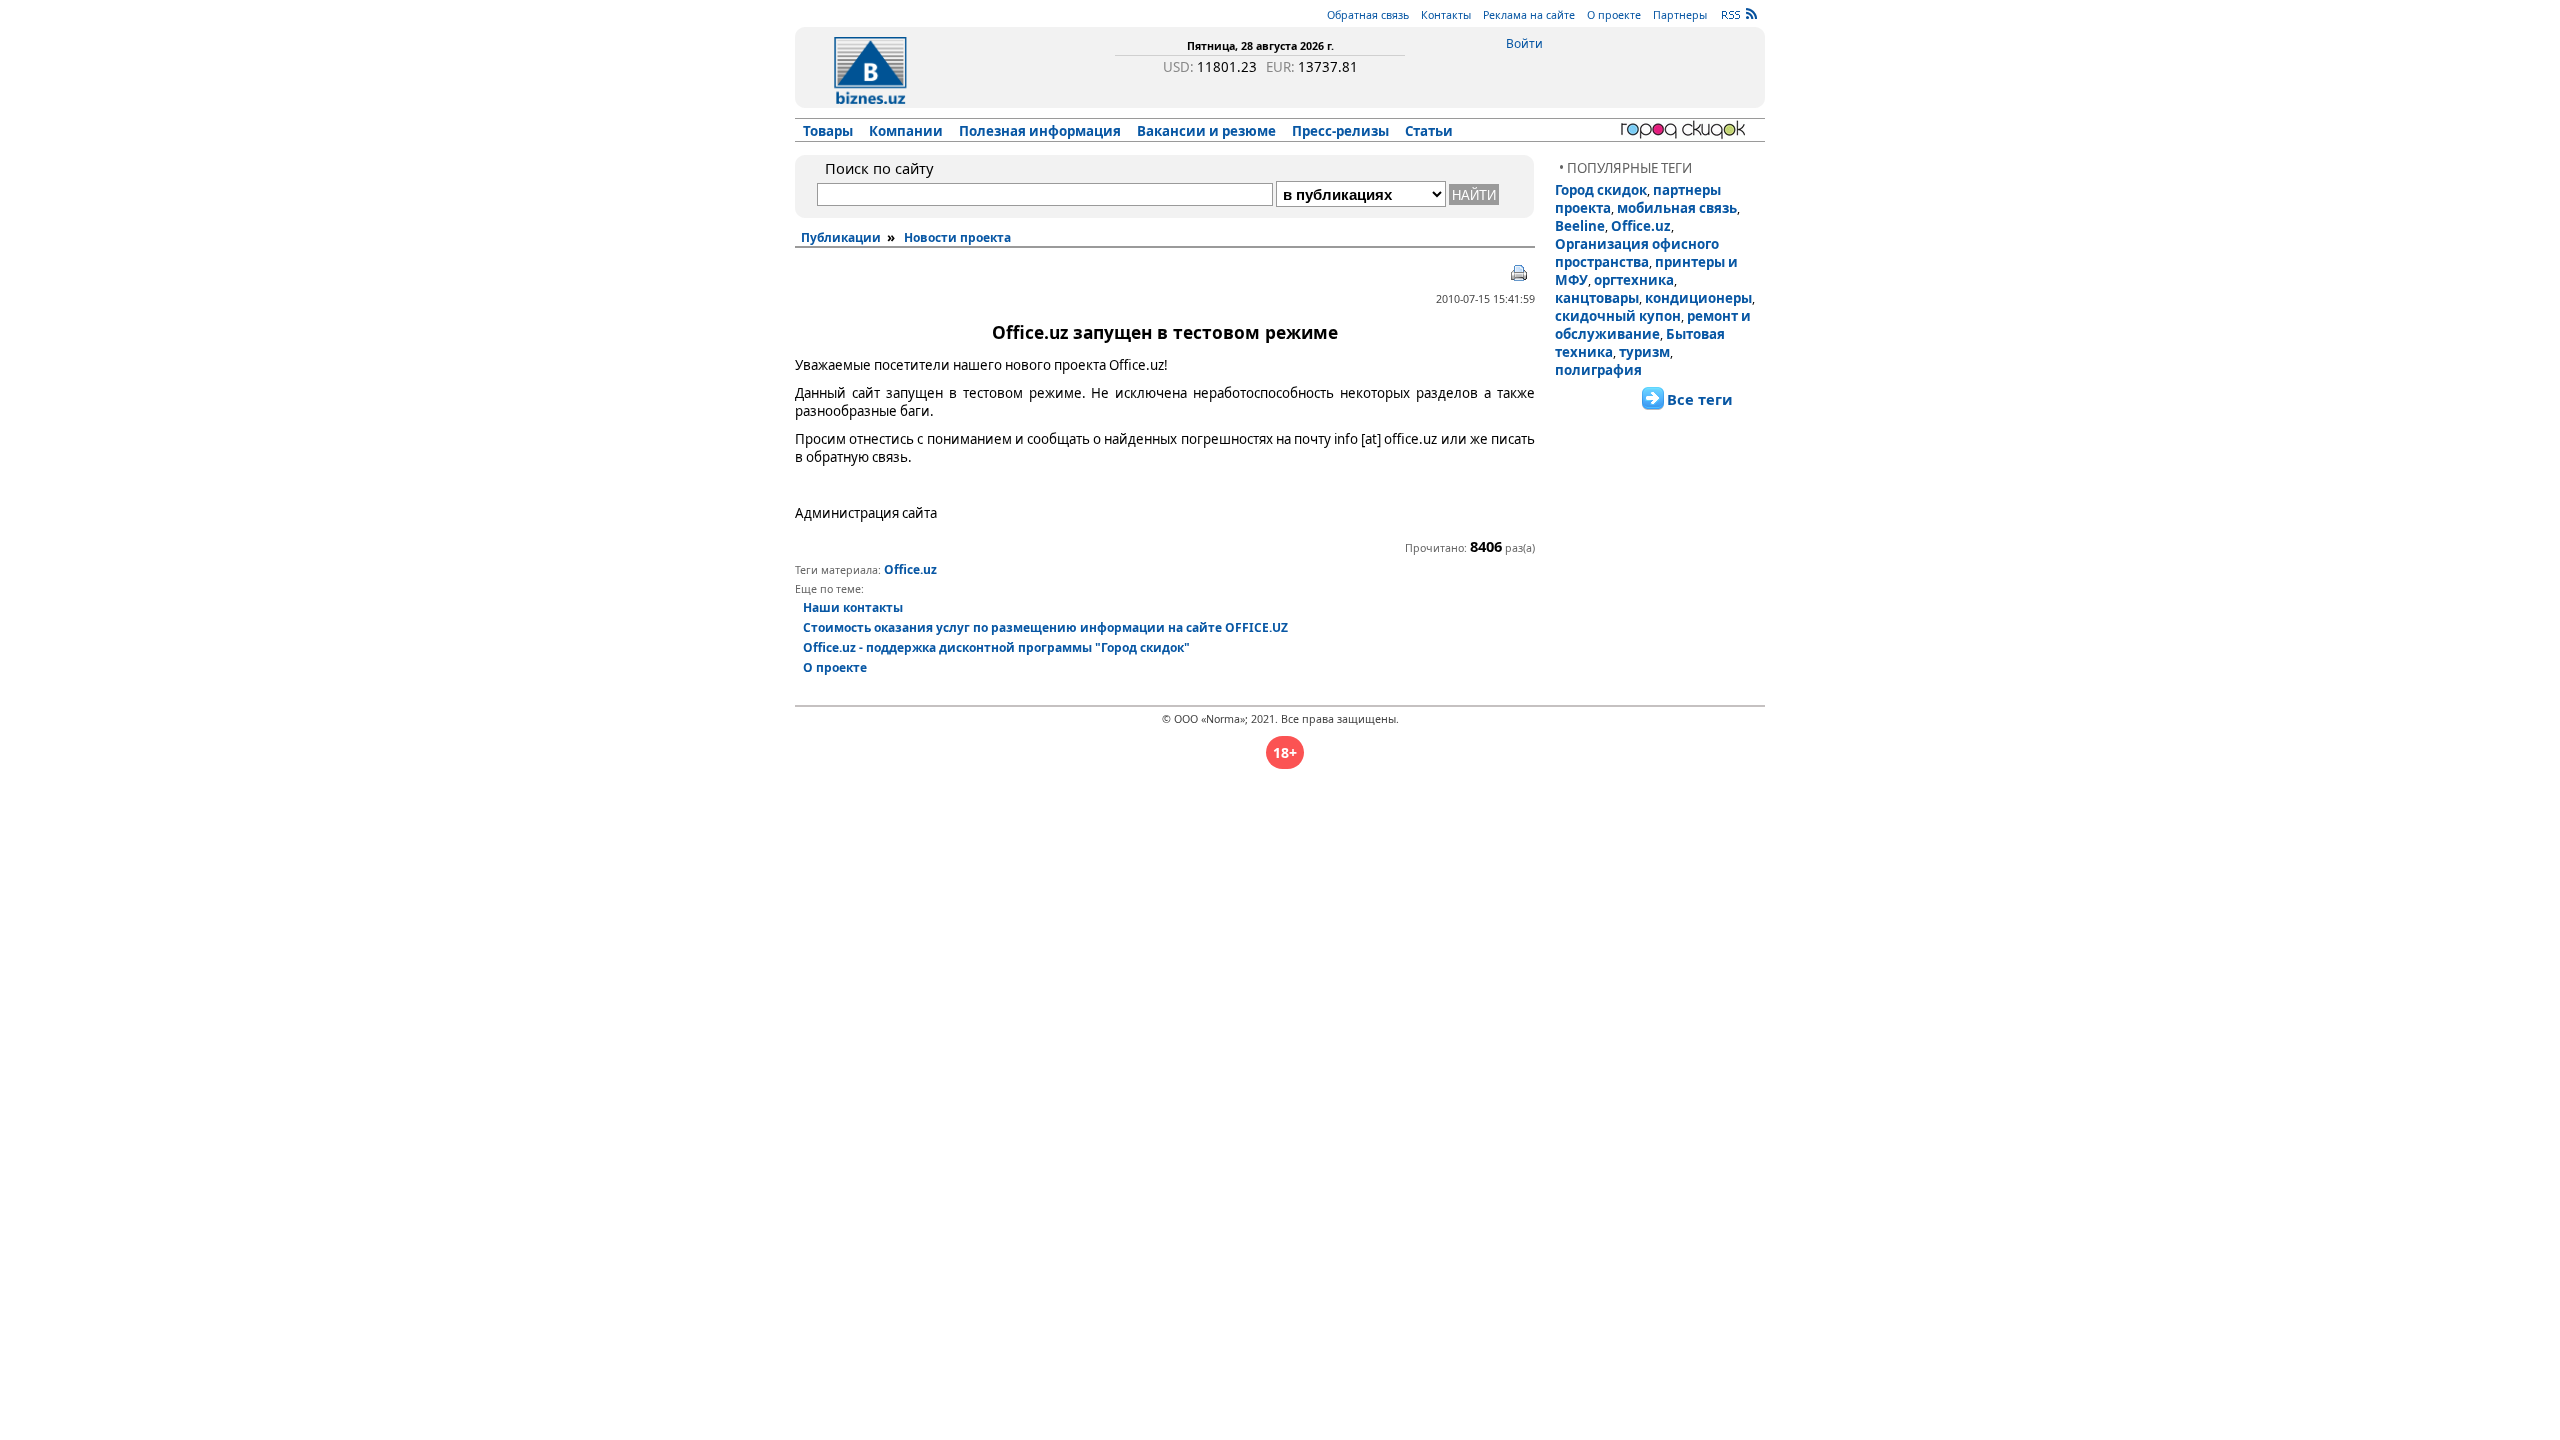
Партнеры (1680, 15)
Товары (828, 131)
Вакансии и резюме (1206, 131)
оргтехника (1634, 280)
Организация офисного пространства (1637, 253)
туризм (1644, 352)
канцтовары (1597, 298)
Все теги (1700, 399)
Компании (906, 131)
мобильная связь (1677, 208)
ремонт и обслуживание (1653, 325)
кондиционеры (1698, 298)
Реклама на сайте (1529, 15)
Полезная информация (1040, 131)
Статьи (1429, 131)
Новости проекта (957, 237)
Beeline (1580, 226)
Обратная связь (1368, 15)
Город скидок (1601, 190)
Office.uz (1641, 226)
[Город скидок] (1686, 130)
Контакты (1446, 15)
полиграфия (1598, 370)
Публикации (841, 237)
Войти (1524, 43)
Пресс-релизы (1340, 131)
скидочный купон (1618, 316)
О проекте (1614, 15)
